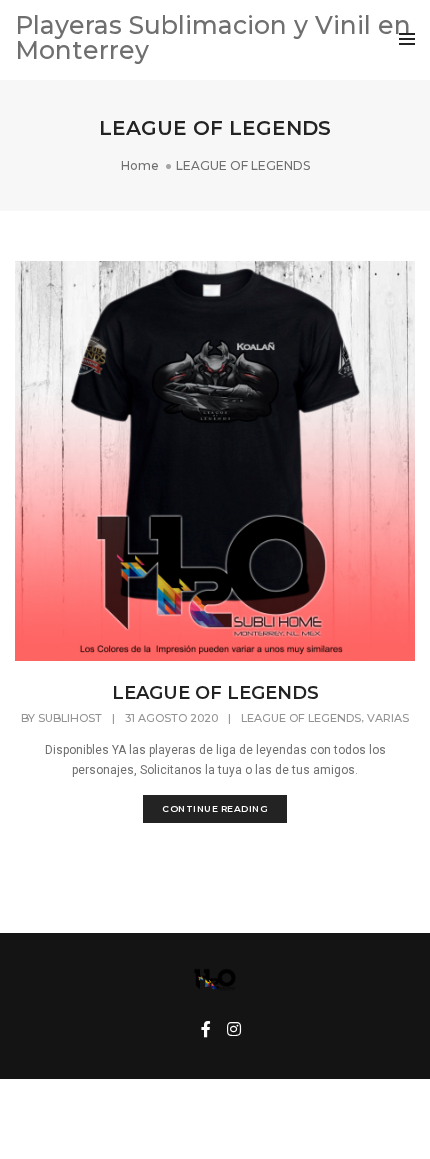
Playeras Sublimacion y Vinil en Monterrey (213, 37)
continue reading (215, 808)
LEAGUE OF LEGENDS (215, 693)
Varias (388, 718)
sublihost (70, 718)
